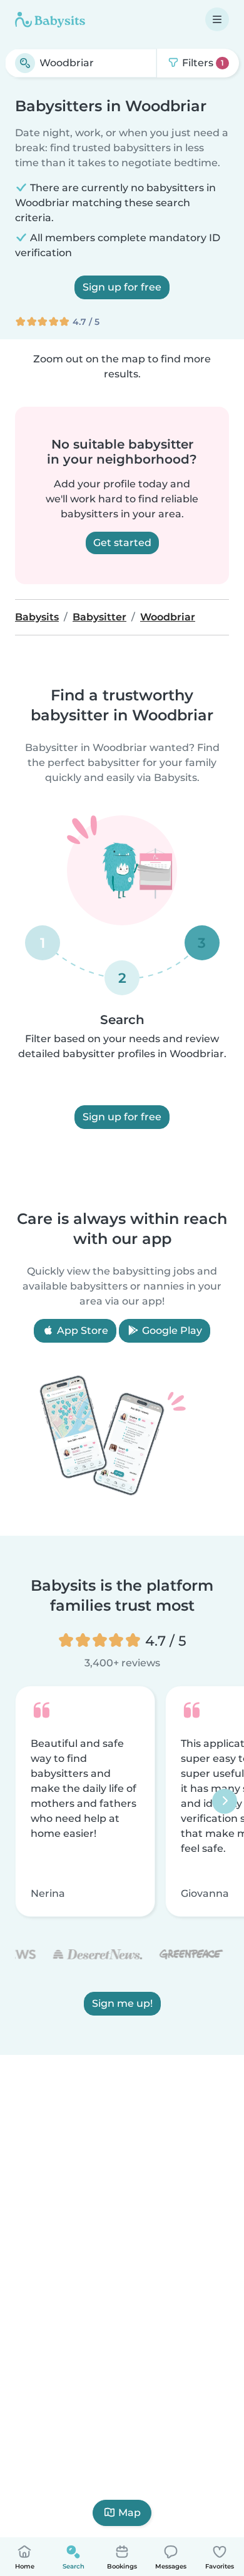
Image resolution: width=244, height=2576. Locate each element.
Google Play (171, 1330)
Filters (202, 63)
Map (130, 2513)
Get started (122, 543)
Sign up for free (122, 287)
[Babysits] (50, 19)
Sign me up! (122, 2003)
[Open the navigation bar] (217, 19)
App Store (81, 1330)
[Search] (25, 63)
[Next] (225, 1801)
